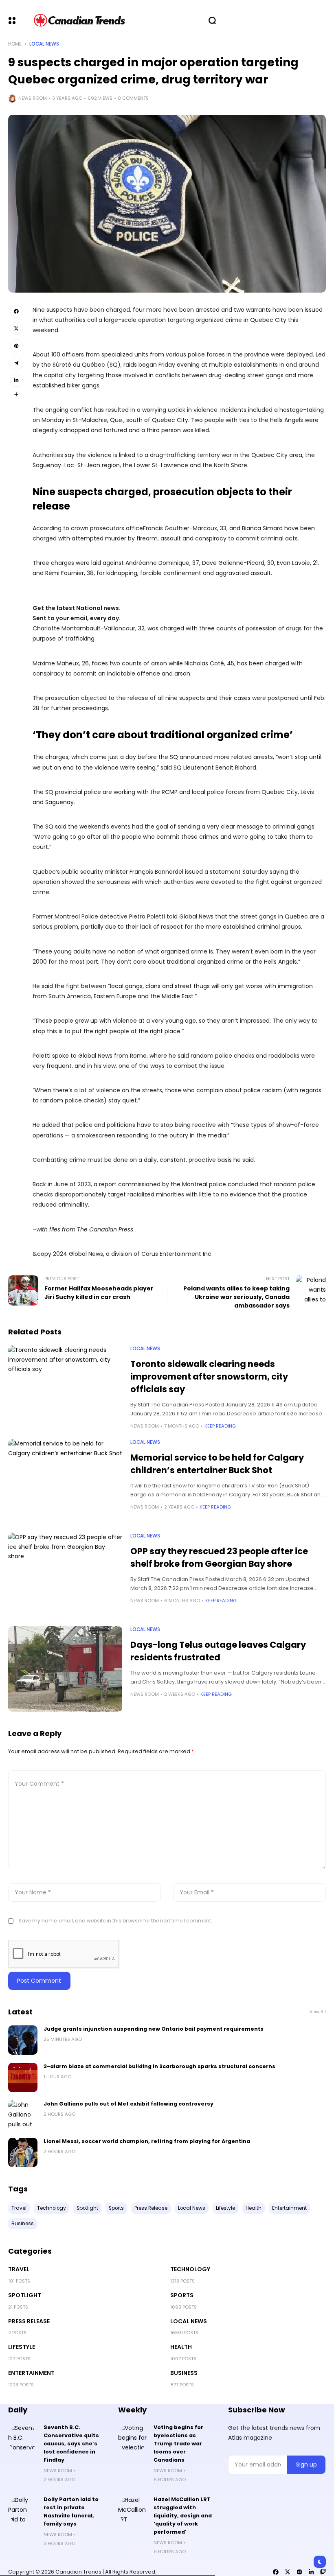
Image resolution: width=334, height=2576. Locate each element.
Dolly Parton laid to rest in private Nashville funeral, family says (71, 2511)
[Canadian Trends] (80, 20)
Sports (182, 2295)
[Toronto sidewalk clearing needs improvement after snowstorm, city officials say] (65, 1388)
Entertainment (31, 2373)
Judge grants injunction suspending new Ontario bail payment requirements (154, 2029)
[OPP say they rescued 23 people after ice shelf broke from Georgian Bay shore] (65, 1575)
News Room (33, 98)
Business (184, 2373)
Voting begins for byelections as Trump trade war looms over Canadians (178, 2444)
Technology (190, 2269)
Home (15, 44)
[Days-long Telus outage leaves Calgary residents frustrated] (65, 1669)
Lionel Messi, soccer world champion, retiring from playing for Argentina (147, 2141)
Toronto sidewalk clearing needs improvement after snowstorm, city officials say (209, 1377)
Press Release (29, 2321)
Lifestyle (22, 2347)
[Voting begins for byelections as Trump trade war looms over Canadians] (133, 2438)
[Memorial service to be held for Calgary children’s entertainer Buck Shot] (65, 1482)
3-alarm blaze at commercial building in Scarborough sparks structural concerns (159, 2066)
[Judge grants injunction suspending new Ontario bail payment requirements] (23, 2040)
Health (181, 2347)
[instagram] (299, 2572)
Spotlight (25, 2295)
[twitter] (288, 2572)
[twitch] (323, 2572)
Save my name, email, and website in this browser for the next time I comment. (115, 1921)
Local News (44, 44)
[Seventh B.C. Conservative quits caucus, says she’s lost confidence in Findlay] (23, 2438)
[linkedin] (311, 2572)
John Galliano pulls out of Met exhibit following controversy (129, 2104)
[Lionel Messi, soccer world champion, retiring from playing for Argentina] (23, 2152)
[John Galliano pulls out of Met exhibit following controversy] (23, 2115)
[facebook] (276, 2572)
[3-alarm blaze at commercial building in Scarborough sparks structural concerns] (23, 2077)
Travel (19, 2269)
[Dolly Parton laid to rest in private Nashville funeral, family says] (23, 2510)
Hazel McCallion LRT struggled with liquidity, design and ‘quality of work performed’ (183, 2516)
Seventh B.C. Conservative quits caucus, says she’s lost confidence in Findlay (71, 2444)
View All (318, 2012)
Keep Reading (220, 1426)
